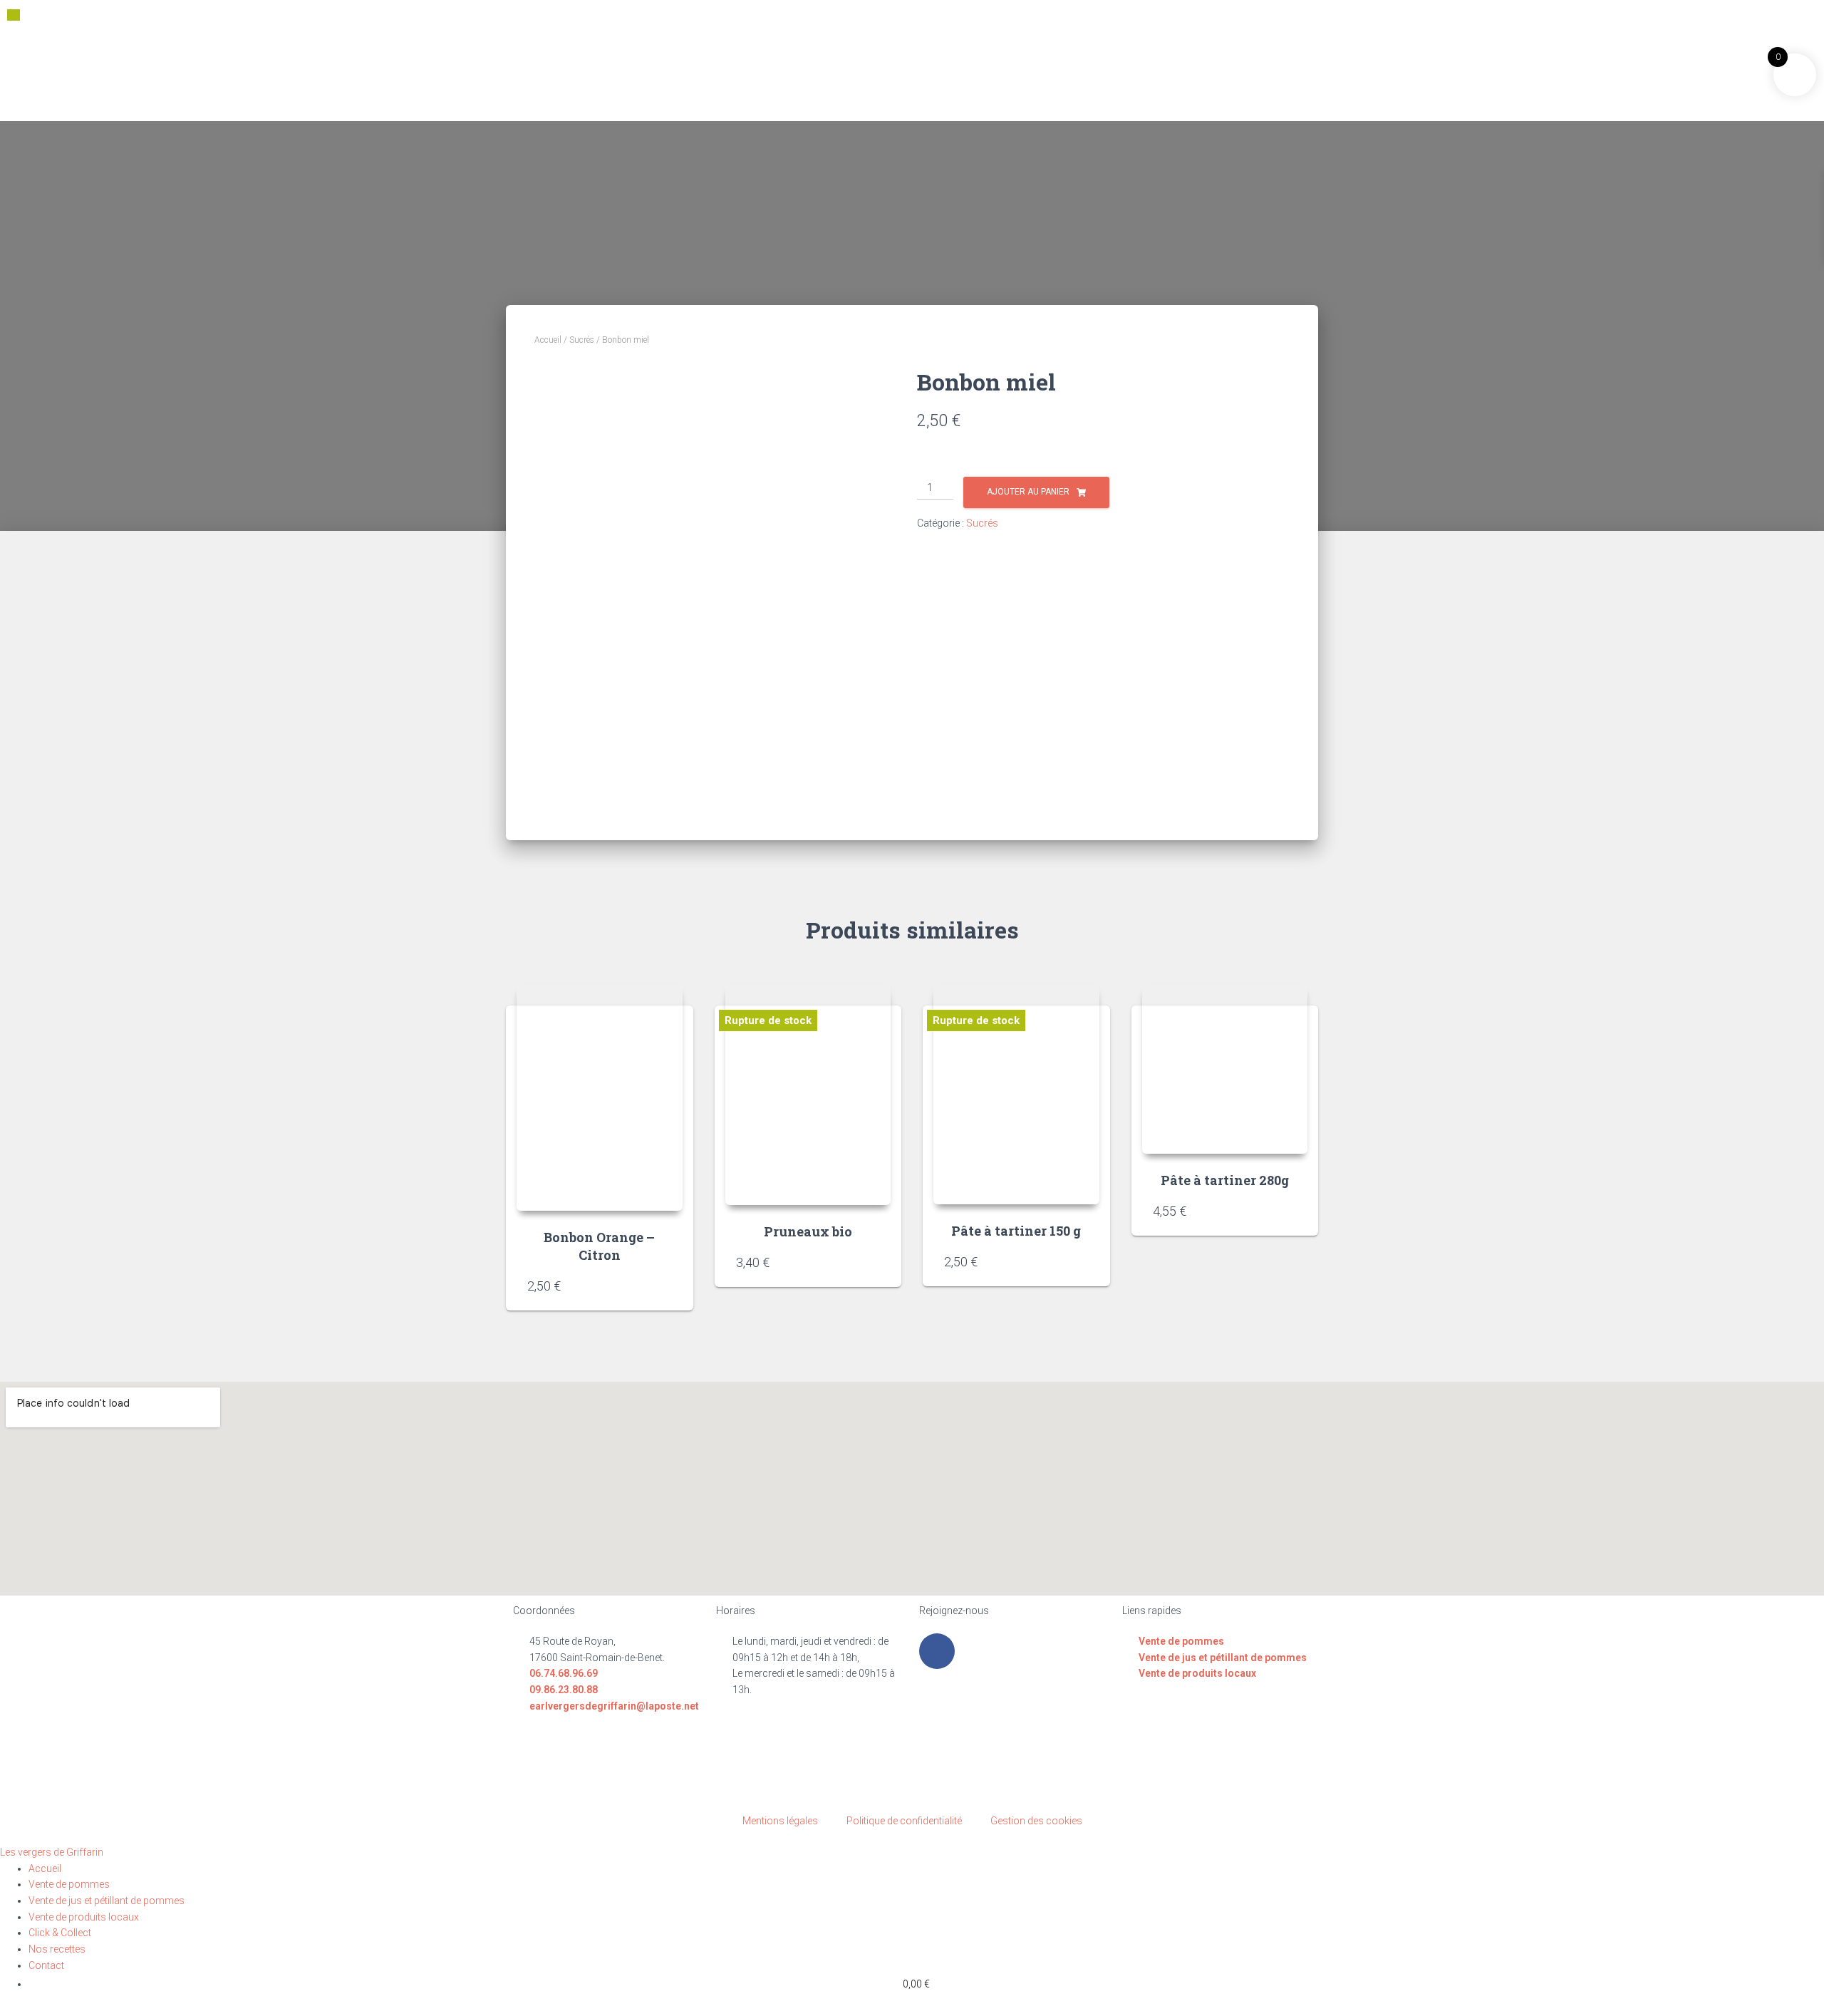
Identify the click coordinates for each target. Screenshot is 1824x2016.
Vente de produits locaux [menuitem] (84, 1917)
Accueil (548, 340)
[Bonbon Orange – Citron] (600, 1097)
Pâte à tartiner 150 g (1016, 1231)
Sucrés (582, 340)
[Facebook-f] (937, 1651)
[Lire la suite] (873, 1262)
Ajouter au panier (1028, 492)
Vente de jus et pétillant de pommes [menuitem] (107, 1901)
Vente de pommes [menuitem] (69, 1884)
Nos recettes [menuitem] (57, 1949)
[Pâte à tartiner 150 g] (1016, 1094)
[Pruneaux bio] (808, 1095)
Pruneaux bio (808, 1231)
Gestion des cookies (1036, 1821)
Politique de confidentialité (904, 1821)
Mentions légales (780, 1821)
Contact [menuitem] (46, 1965)
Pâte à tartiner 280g (1225, 1180)
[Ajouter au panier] (665, 1286)
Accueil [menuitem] (45, 1868)
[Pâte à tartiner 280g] (1225, 1069)
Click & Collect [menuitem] (60, 1933)
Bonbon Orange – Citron (599, 1246)
